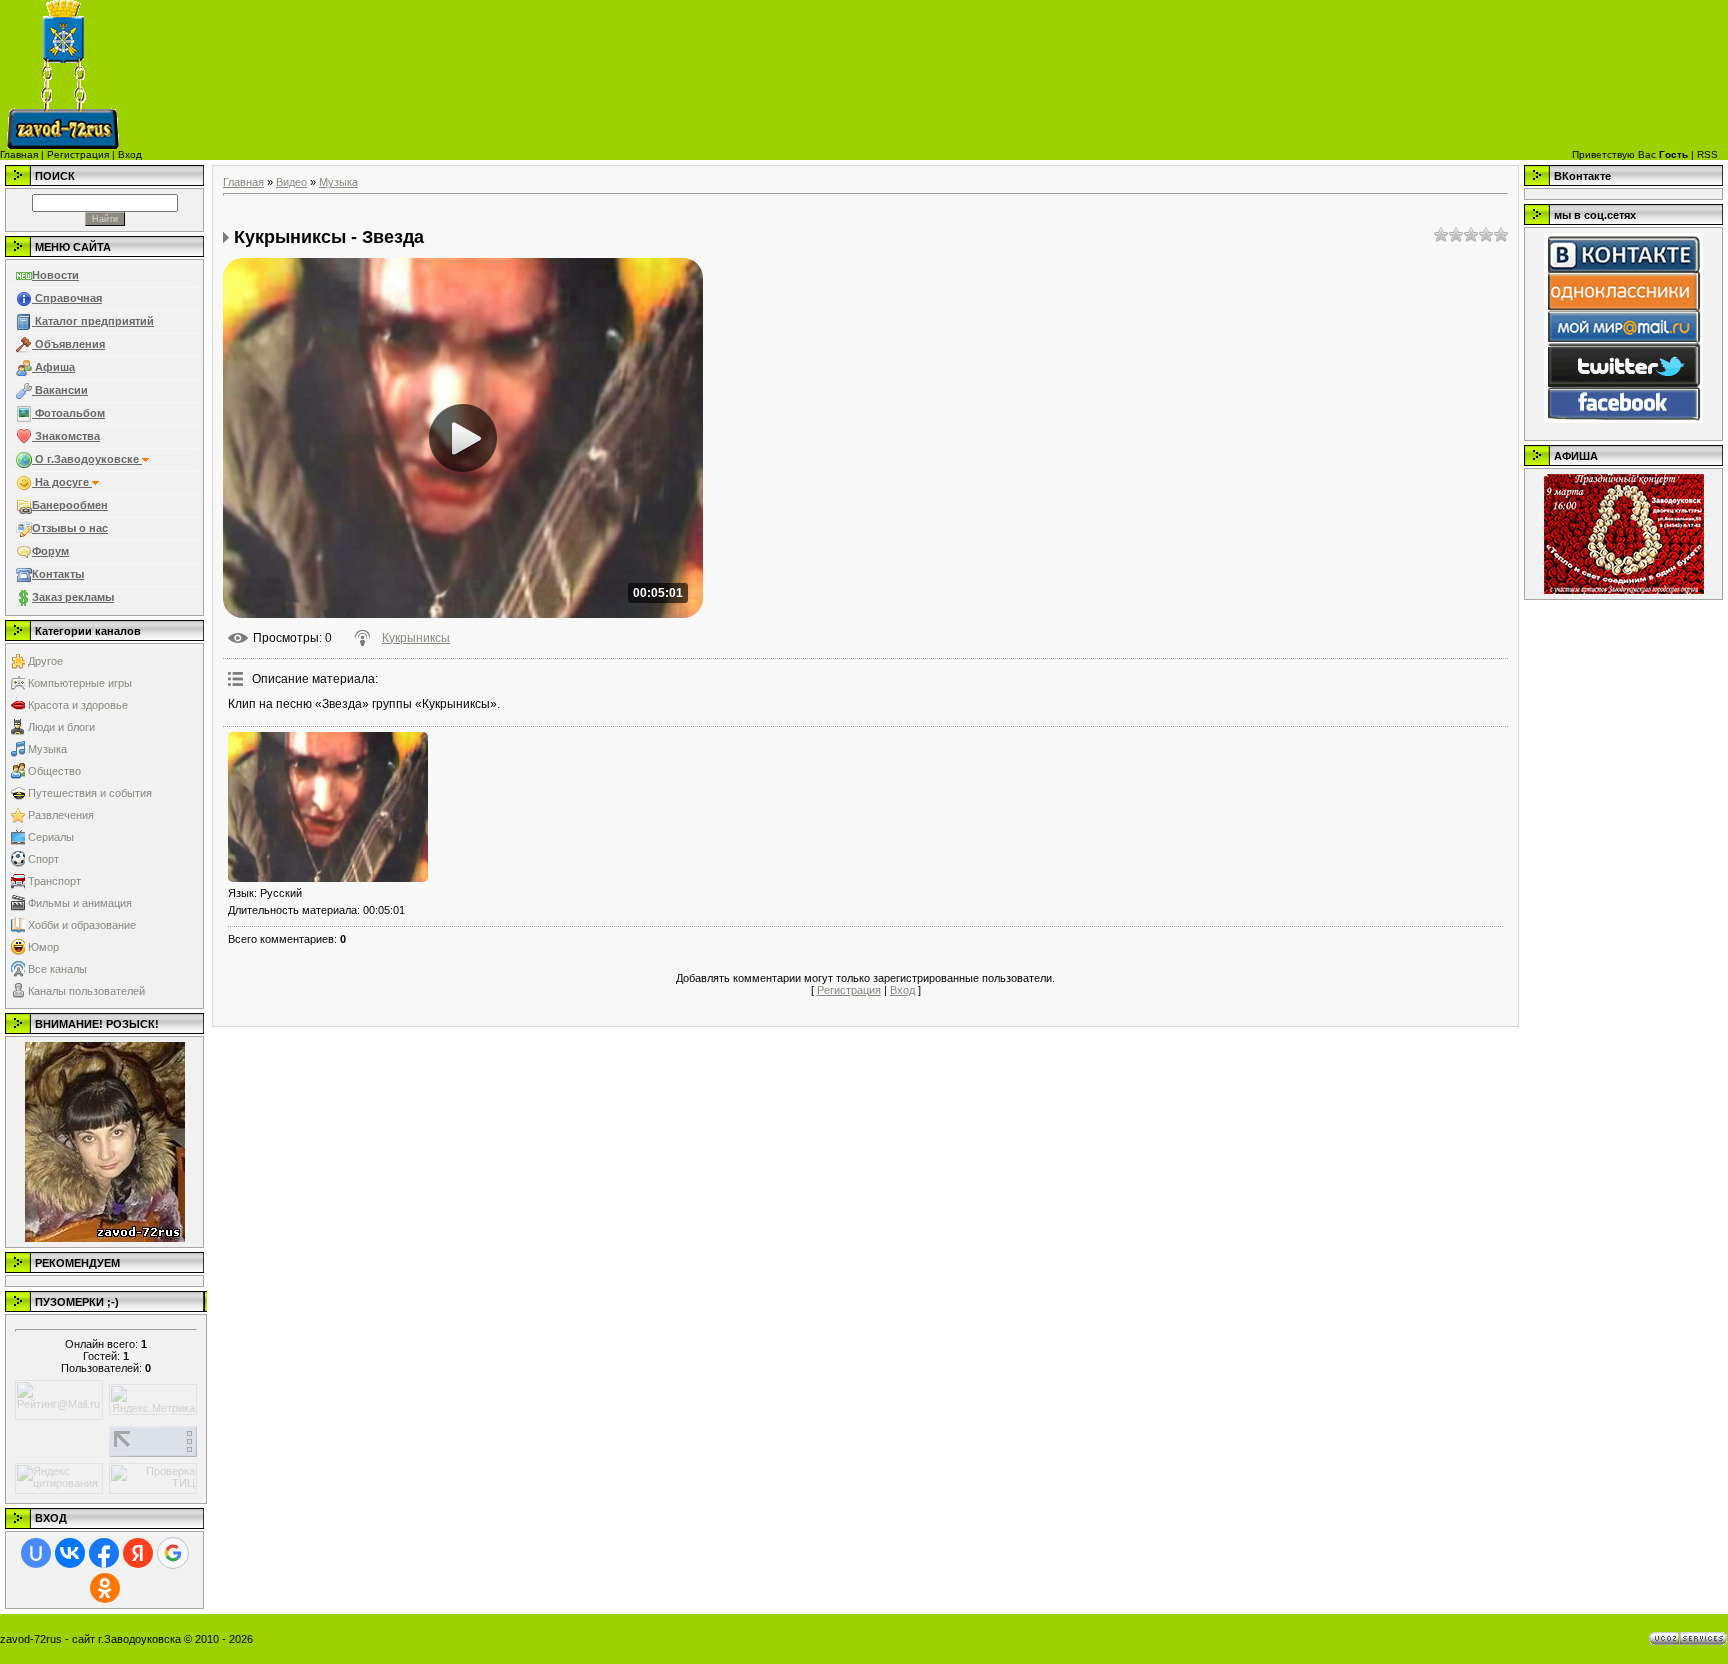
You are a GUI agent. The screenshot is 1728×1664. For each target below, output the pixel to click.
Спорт (43, 859)
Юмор (43, 947)
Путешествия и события (90, 793)
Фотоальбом (68, 413)
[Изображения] (328, 807)
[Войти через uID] (36, 1553)
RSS (1707, 154)
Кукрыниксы (416, 638)
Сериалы (51, 837)
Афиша (53, 367)
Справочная (67, 298)
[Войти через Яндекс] (138, 1553)
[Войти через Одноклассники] (105, 1588)
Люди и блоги (61, 727)
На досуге (62, 482)
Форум (50, 551)
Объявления (68, 344)
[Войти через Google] (173, 1553)
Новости (55, 275)
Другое (45, 661)
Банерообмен (70, 505)
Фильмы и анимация (80, 903)
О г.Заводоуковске (87, 459)
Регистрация (78, 154)
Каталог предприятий (93, 321)
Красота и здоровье (78, 705)
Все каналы (57, 969)
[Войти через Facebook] (104, 1553)
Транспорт (54, 881)
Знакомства (66, 436)
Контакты (58, 574)
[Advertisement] (992, 75)
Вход (130, 154)
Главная (19, 154)
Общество (54, 771)
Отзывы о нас (70, 528)
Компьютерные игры (80, 683)
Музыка (47, 749)
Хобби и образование (82, 925)
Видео (291, 182)
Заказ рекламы (73, 597)
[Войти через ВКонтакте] (70, 1553)
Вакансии (60, 390)
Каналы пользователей (86, 991)
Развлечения (61, 815)
